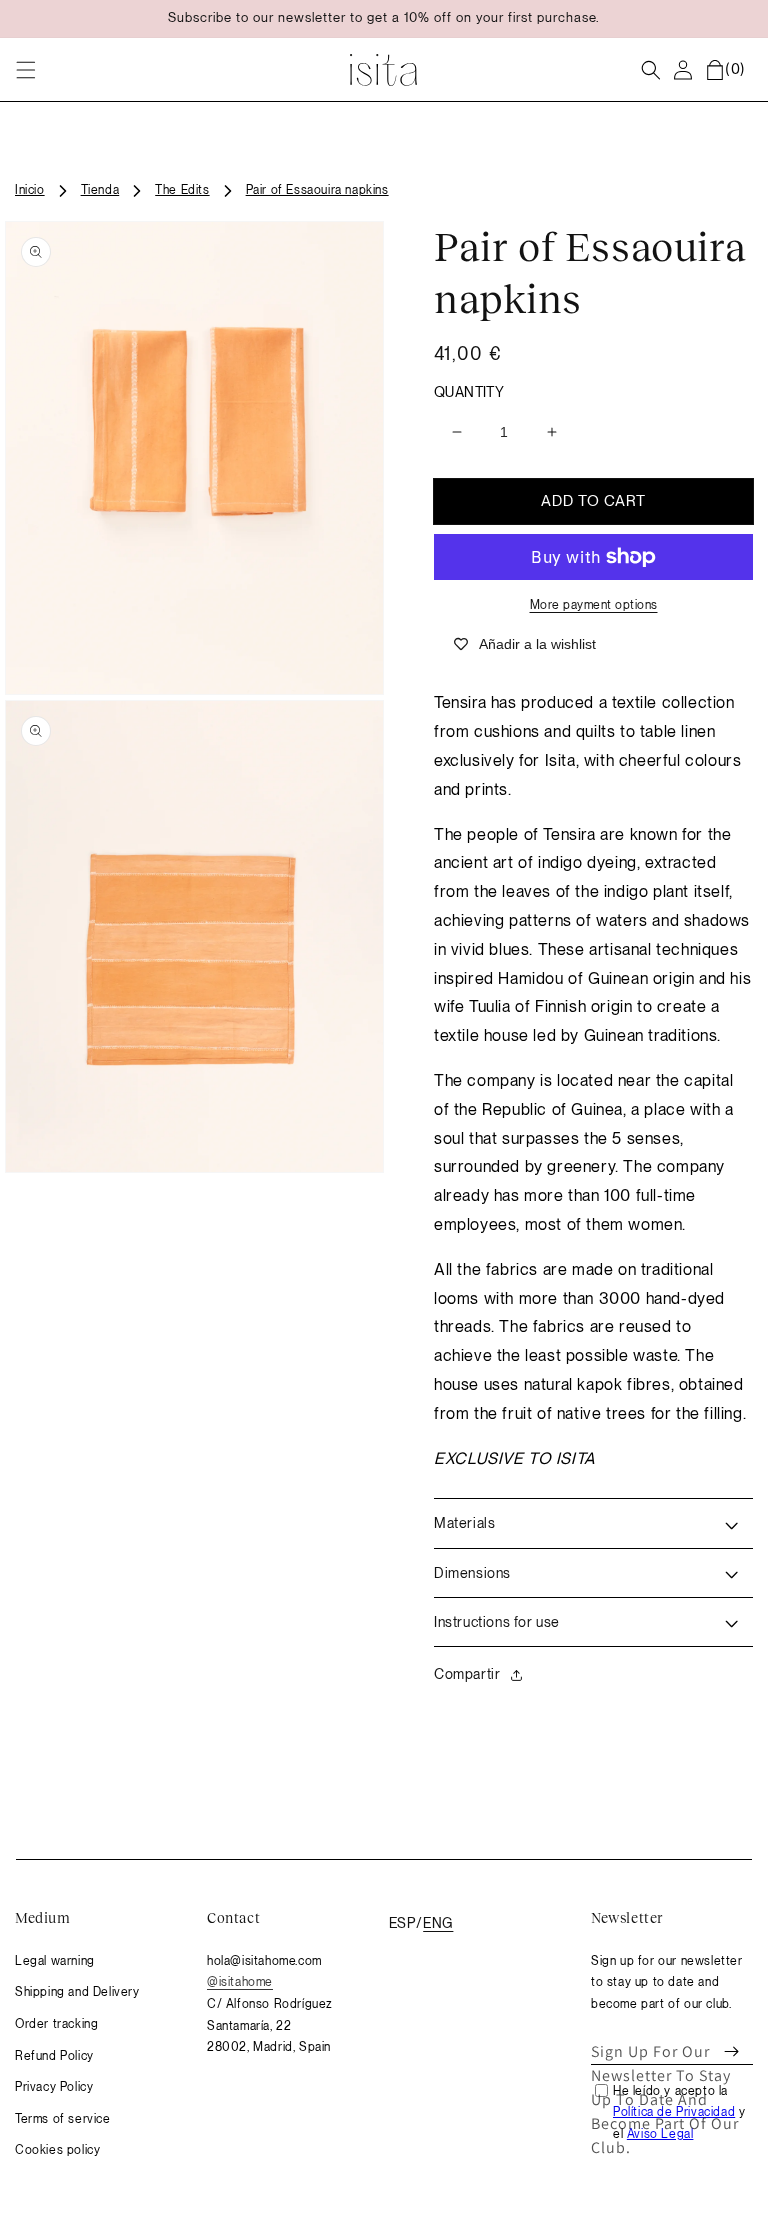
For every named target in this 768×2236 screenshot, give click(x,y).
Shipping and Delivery (77, 1992)
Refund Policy (54, 2056)
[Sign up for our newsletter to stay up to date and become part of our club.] (731, 2052)
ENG (438, 1923)
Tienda (100, 190)
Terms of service (63, 2119)
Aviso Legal (660, 2134)
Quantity (469, 392)
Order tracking (56, 2024)
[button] (26, 70)
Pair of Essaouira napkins (317, 190)
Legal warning (55, 1961)
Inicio (30, 190)
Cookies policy (57, 2150)
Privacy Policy (54, 2087)
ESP (402, 1923)
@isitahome (240, 1982)
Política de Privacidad (674, 2112)
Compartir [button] (467, 1674)
